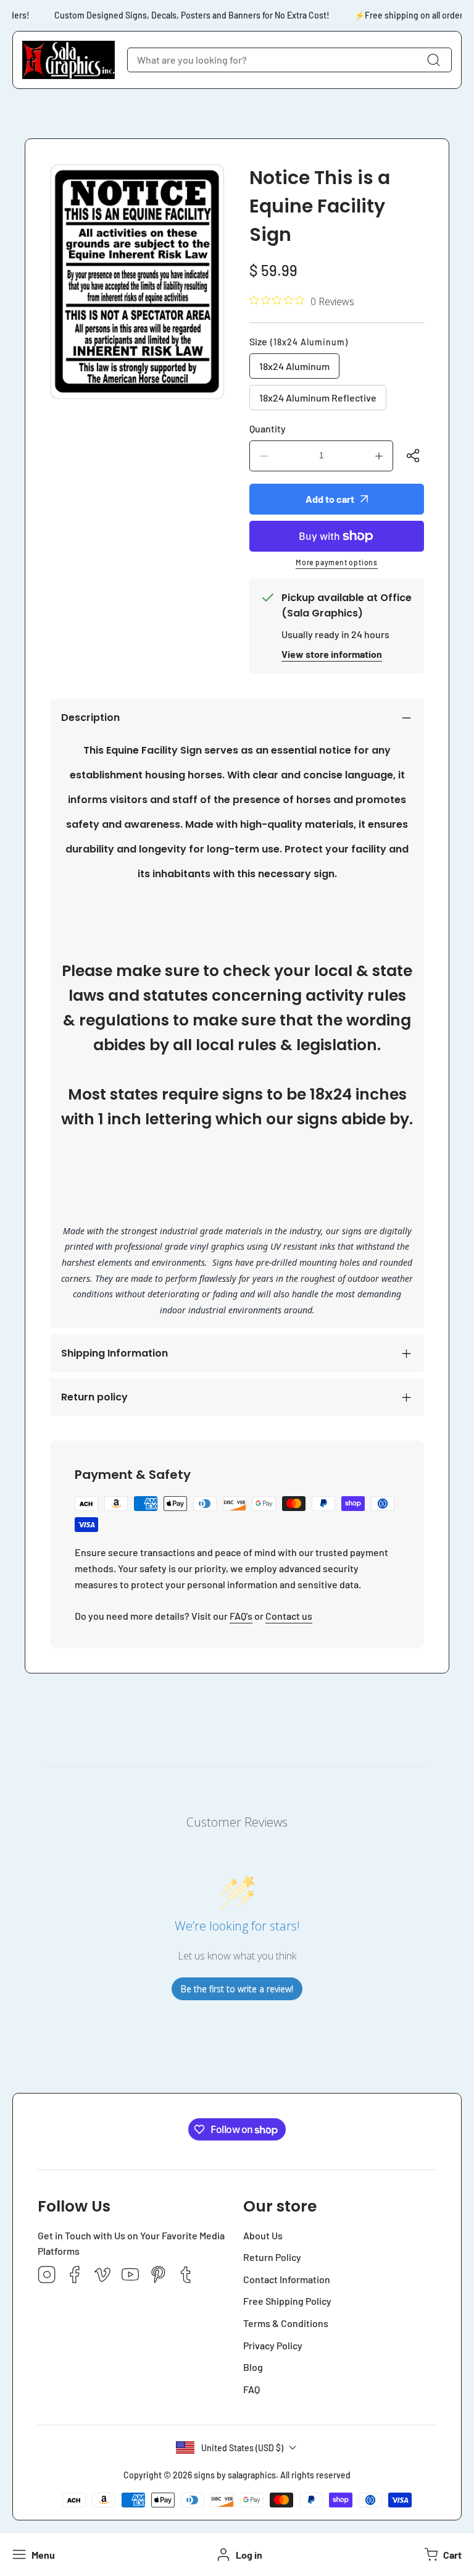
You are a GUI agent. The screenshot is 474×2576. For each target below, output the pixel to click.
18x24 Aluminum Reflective (318, 398)
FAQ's (241, 1616)
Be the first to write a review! (237, 1989)
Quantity (268, 428)
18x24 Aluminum (294, 366)
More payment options (337, 562)
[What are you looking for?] (433, 60)
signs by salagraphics (235, 2475)
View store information (332, 654)
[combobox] (289, 60)
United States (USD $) (242, 2448)
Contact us (289, 1616)
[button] (442, 2554)
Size (299, 341)
